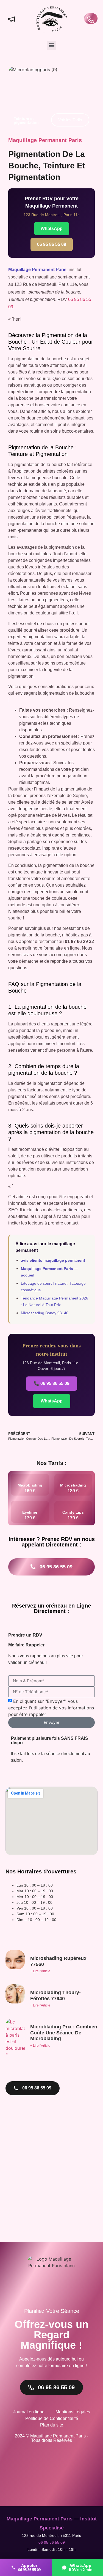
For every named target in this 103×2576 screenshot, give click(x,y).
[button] (51, 45)
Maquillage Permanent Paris (37, 270)
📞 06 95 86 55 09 (52, 1383)
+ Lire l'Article (40, 1971)
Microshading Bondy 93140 (45, 1313)
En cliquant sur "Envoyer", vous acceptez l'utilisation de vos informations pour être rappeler (51, 1707)
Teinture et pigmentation (26, 120)
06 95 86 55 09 (52, 244)
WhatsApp (52, 228)
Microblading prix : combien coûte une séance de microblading (64, 2033)
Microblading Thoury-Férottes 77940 (55, 1996)
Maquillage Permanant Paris (45, 140)
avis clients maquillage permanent (53, 1260)
